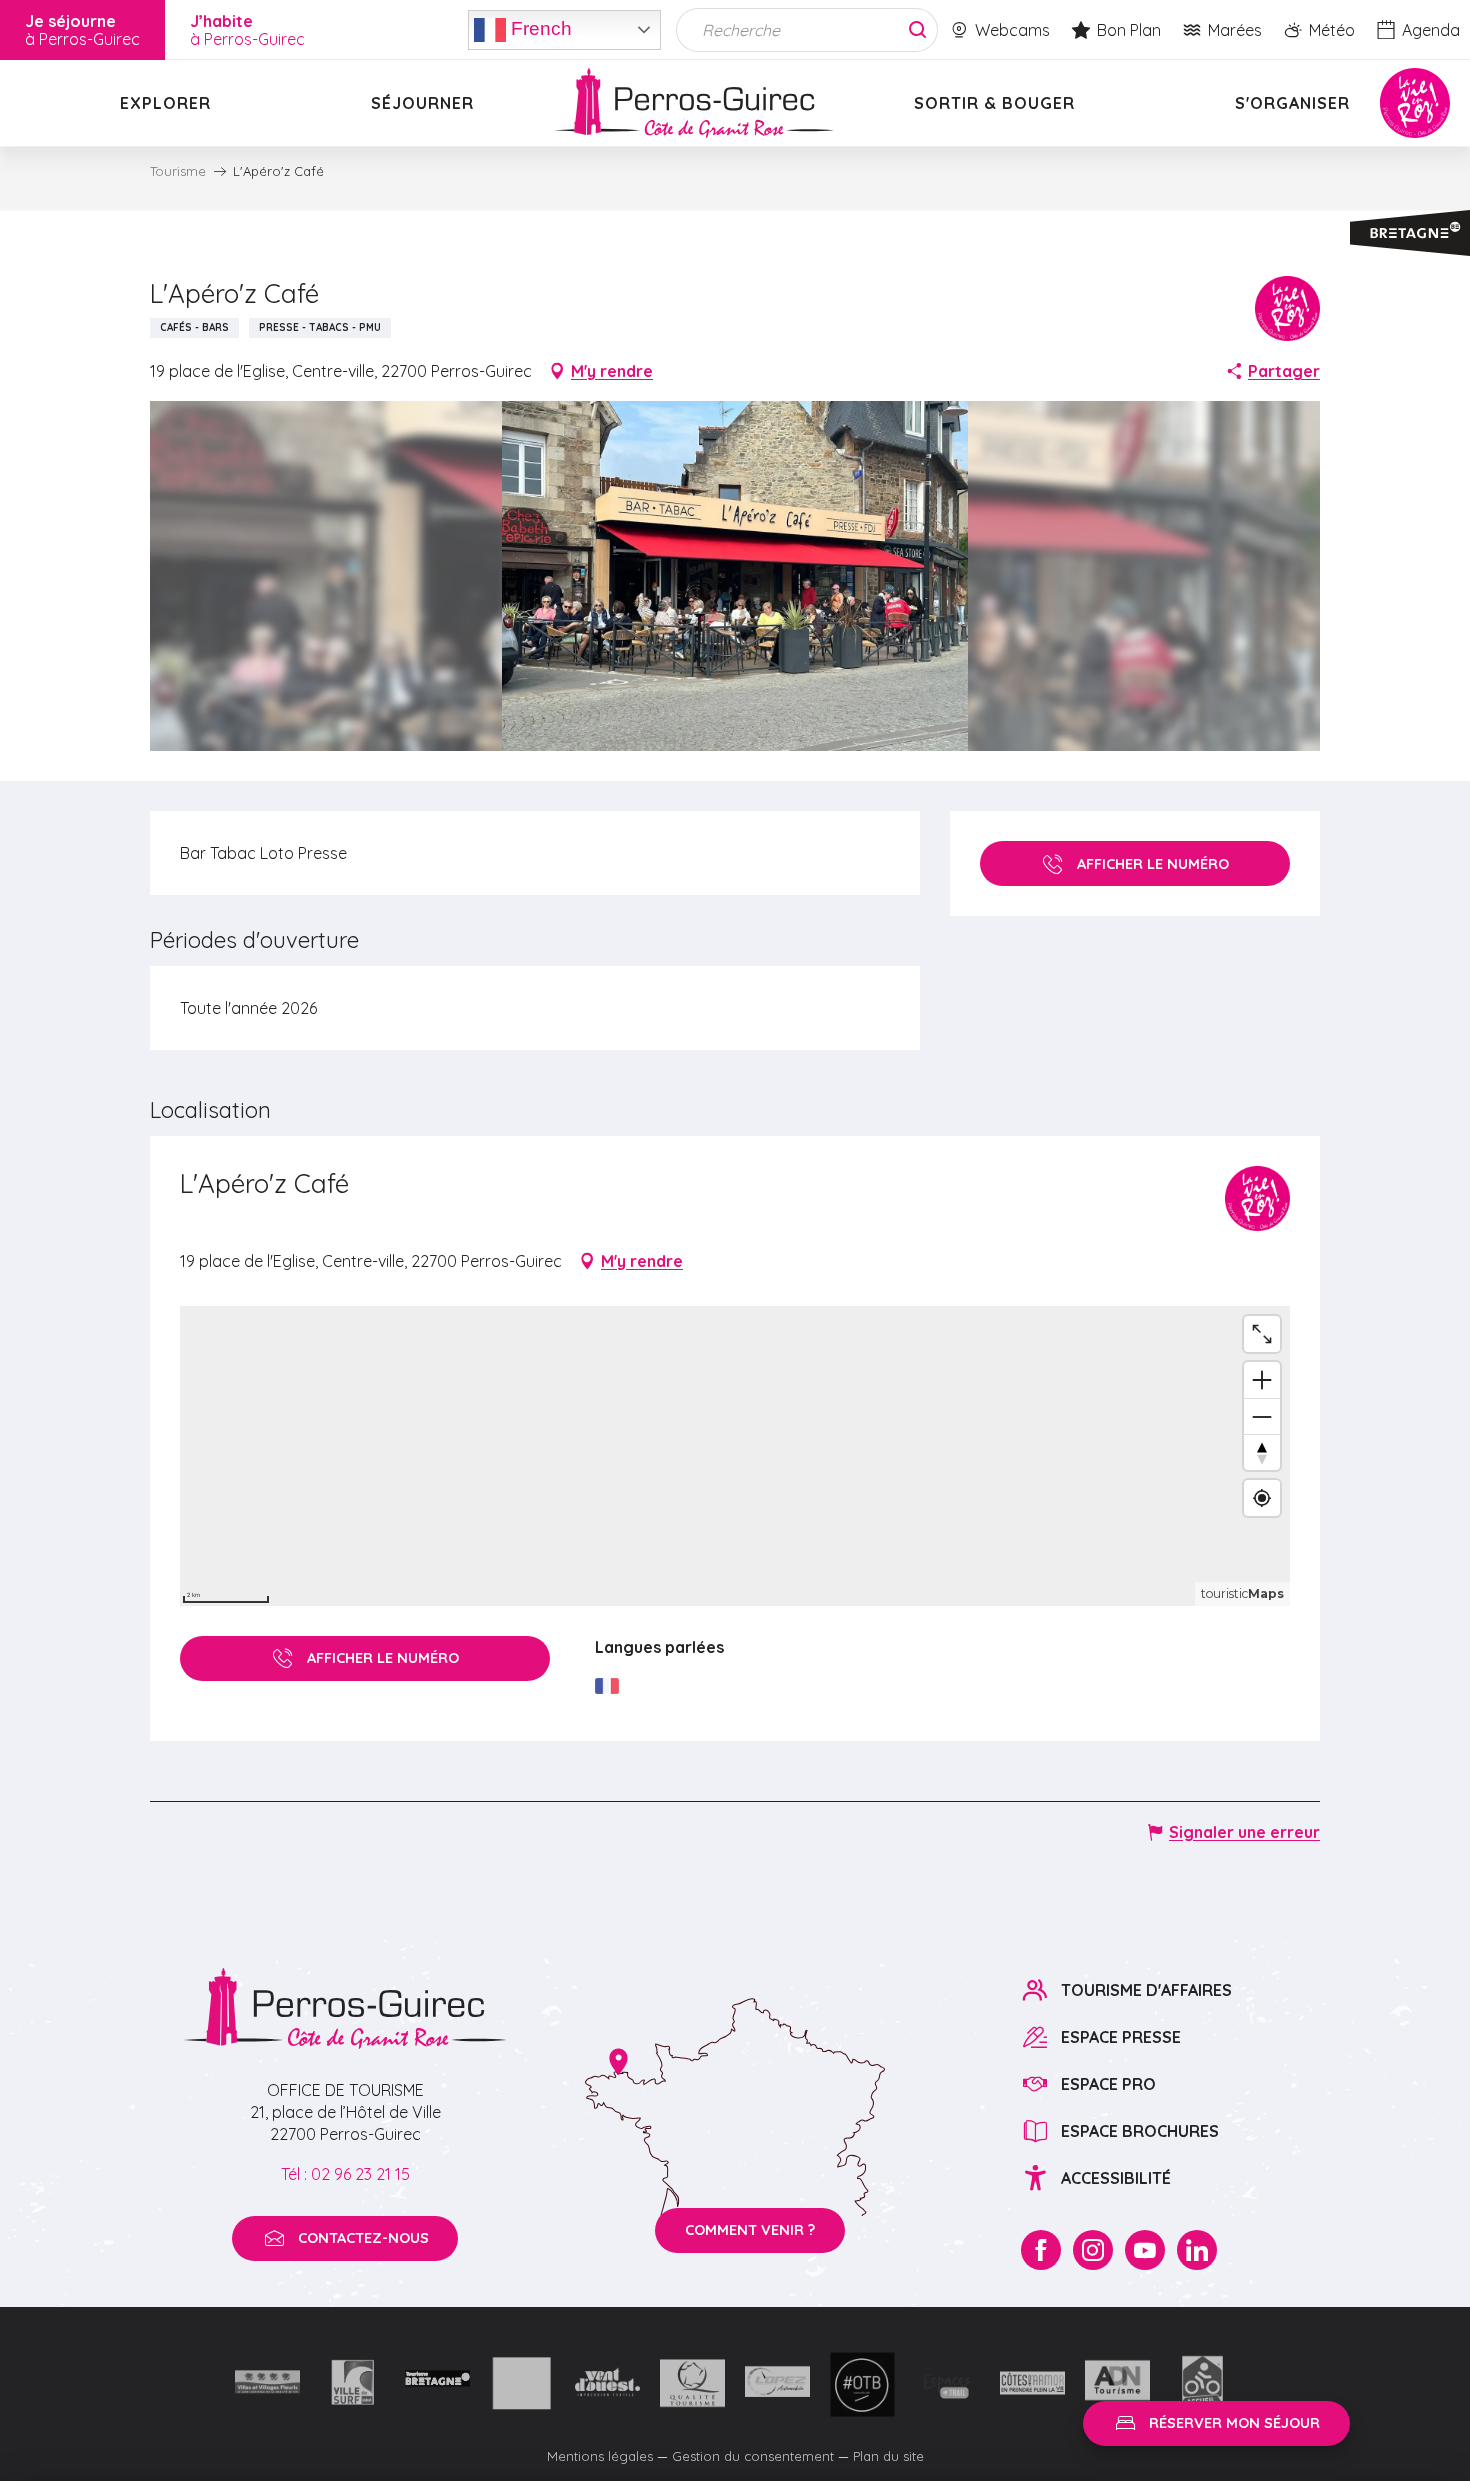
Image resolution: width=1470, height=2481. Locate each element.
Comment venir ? (750, 2230)
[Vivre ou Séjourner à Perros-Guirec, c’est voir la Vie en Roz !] (694, 103)
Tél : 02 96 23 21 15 (345, 2174)
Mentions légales (600, 2456)
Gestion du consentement (753, 2456)
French (539, 27)
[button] (735, 576)
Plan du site (888, 2456)
